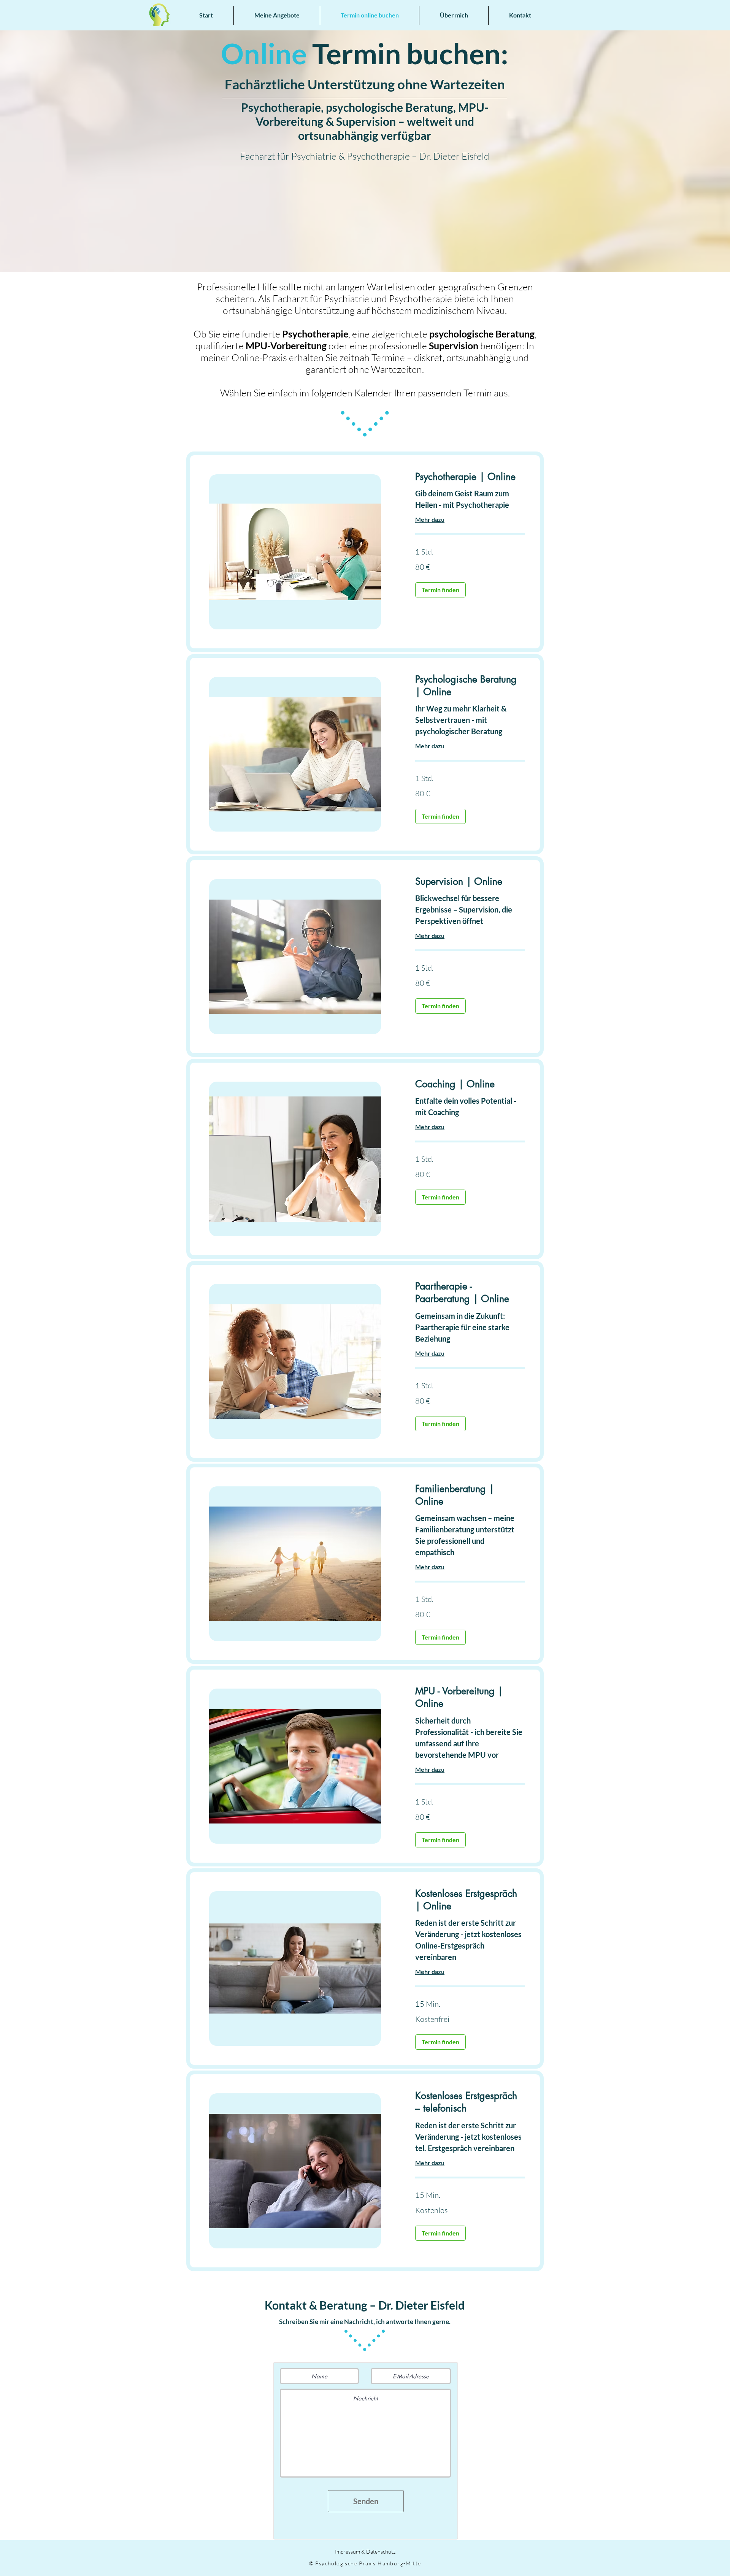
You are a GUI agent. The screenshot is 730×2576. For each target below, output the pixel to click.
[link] (470, 477)
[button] (277, 15)
